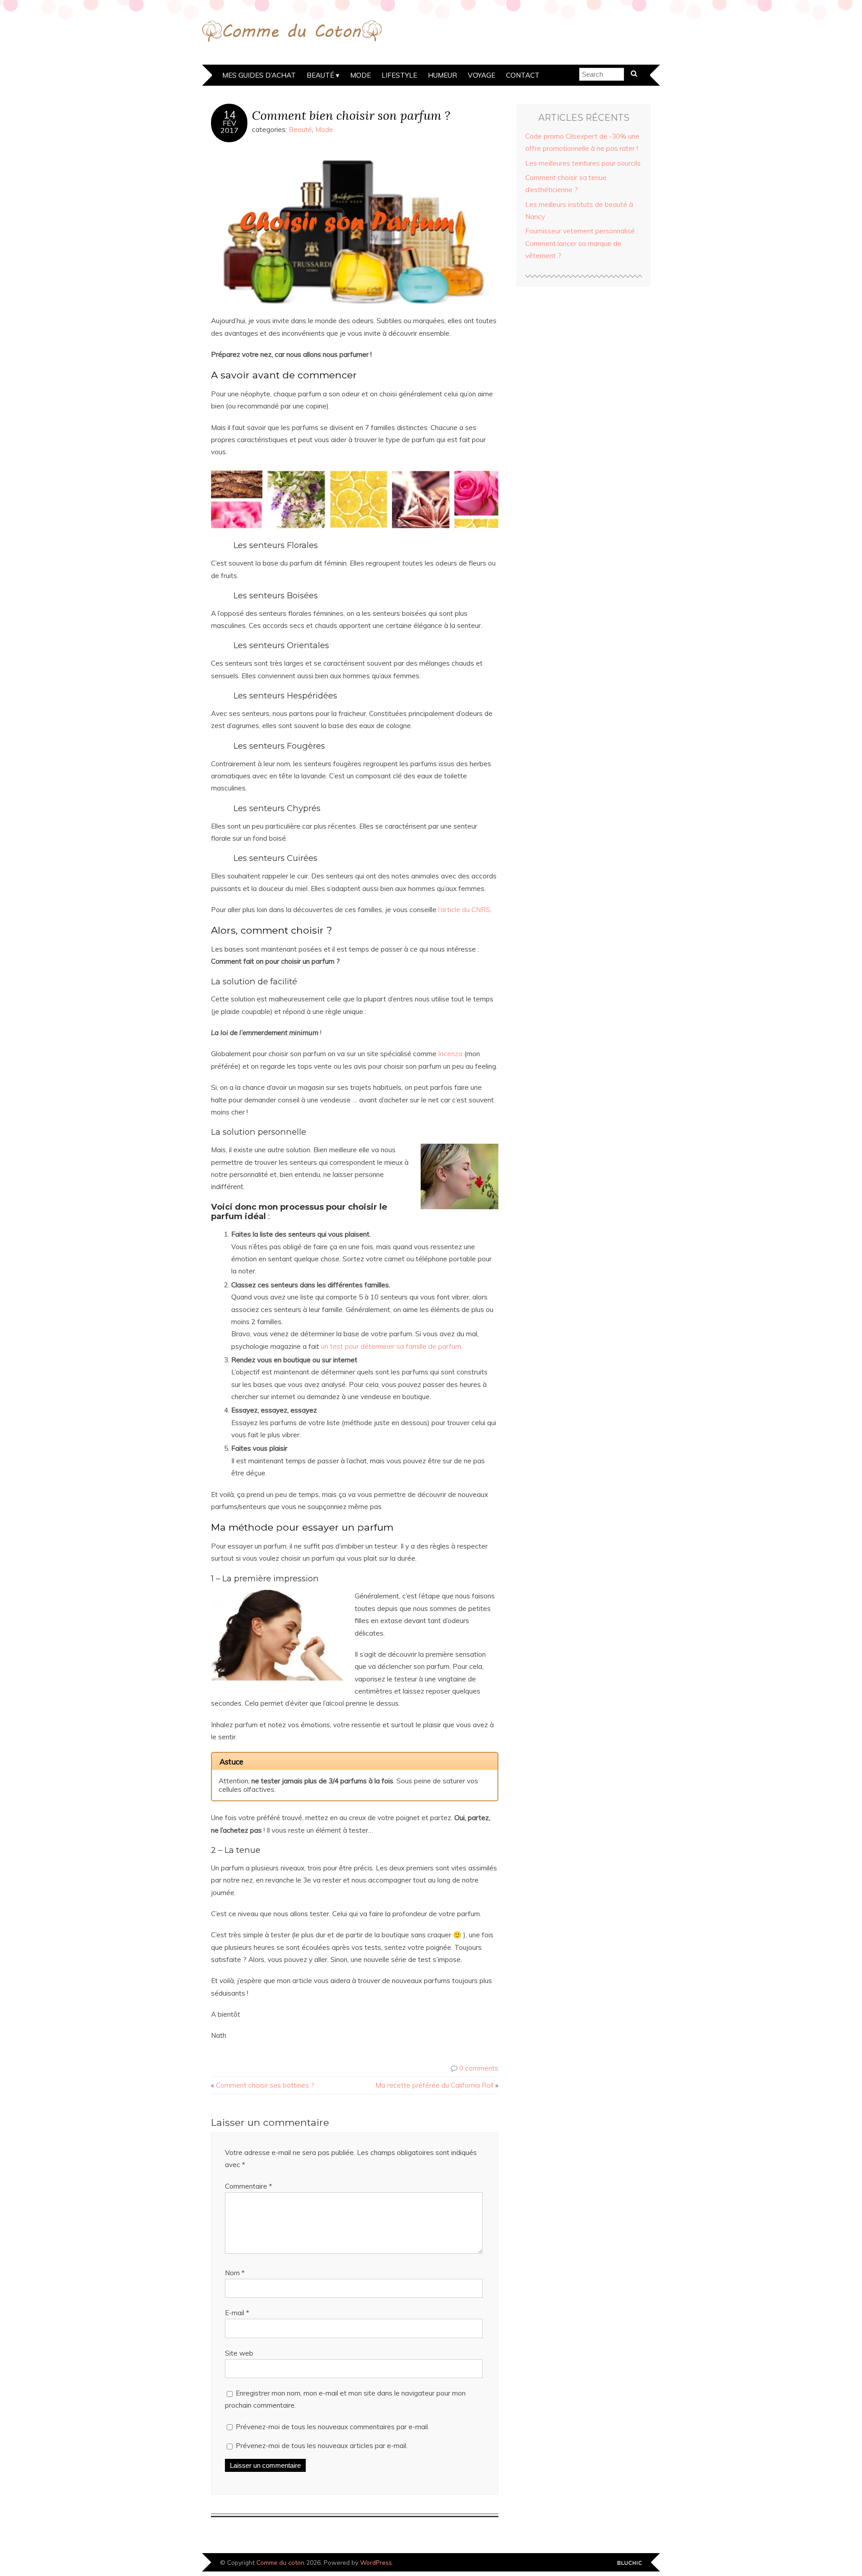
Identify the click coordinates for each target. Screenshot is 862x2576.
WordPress (376, 2562)
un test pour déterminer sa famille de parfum (391, 1346)
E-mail (237, 2313)
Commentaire (248, 2186)
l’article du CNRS (464, 910)
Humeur (442, 75)
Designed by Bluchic (630, 2563)
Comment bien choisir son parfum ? (351, 115)
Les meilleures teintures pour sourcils (583, 163)
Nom (235, 2273)
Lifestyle (399, 75)
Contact (523, 75)
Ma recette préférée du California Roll (434, 2085)
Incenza (450, 1054)
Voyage (482, 75)
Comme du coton (280, 2562)
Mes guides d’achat (259, 75)
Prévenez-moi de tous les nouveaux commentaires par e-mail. (332, 2427)
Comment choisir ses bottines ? (265, 2085)
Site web (239, 2353)
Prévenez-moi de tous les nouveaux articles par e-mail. (322, 2446)
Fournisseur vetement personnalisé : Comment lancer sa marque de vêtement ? (582, 243)
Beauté (320, 75)
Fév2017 (229, 127)
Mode (361, 75)
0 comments (479, 2068)
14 (229, 115)
